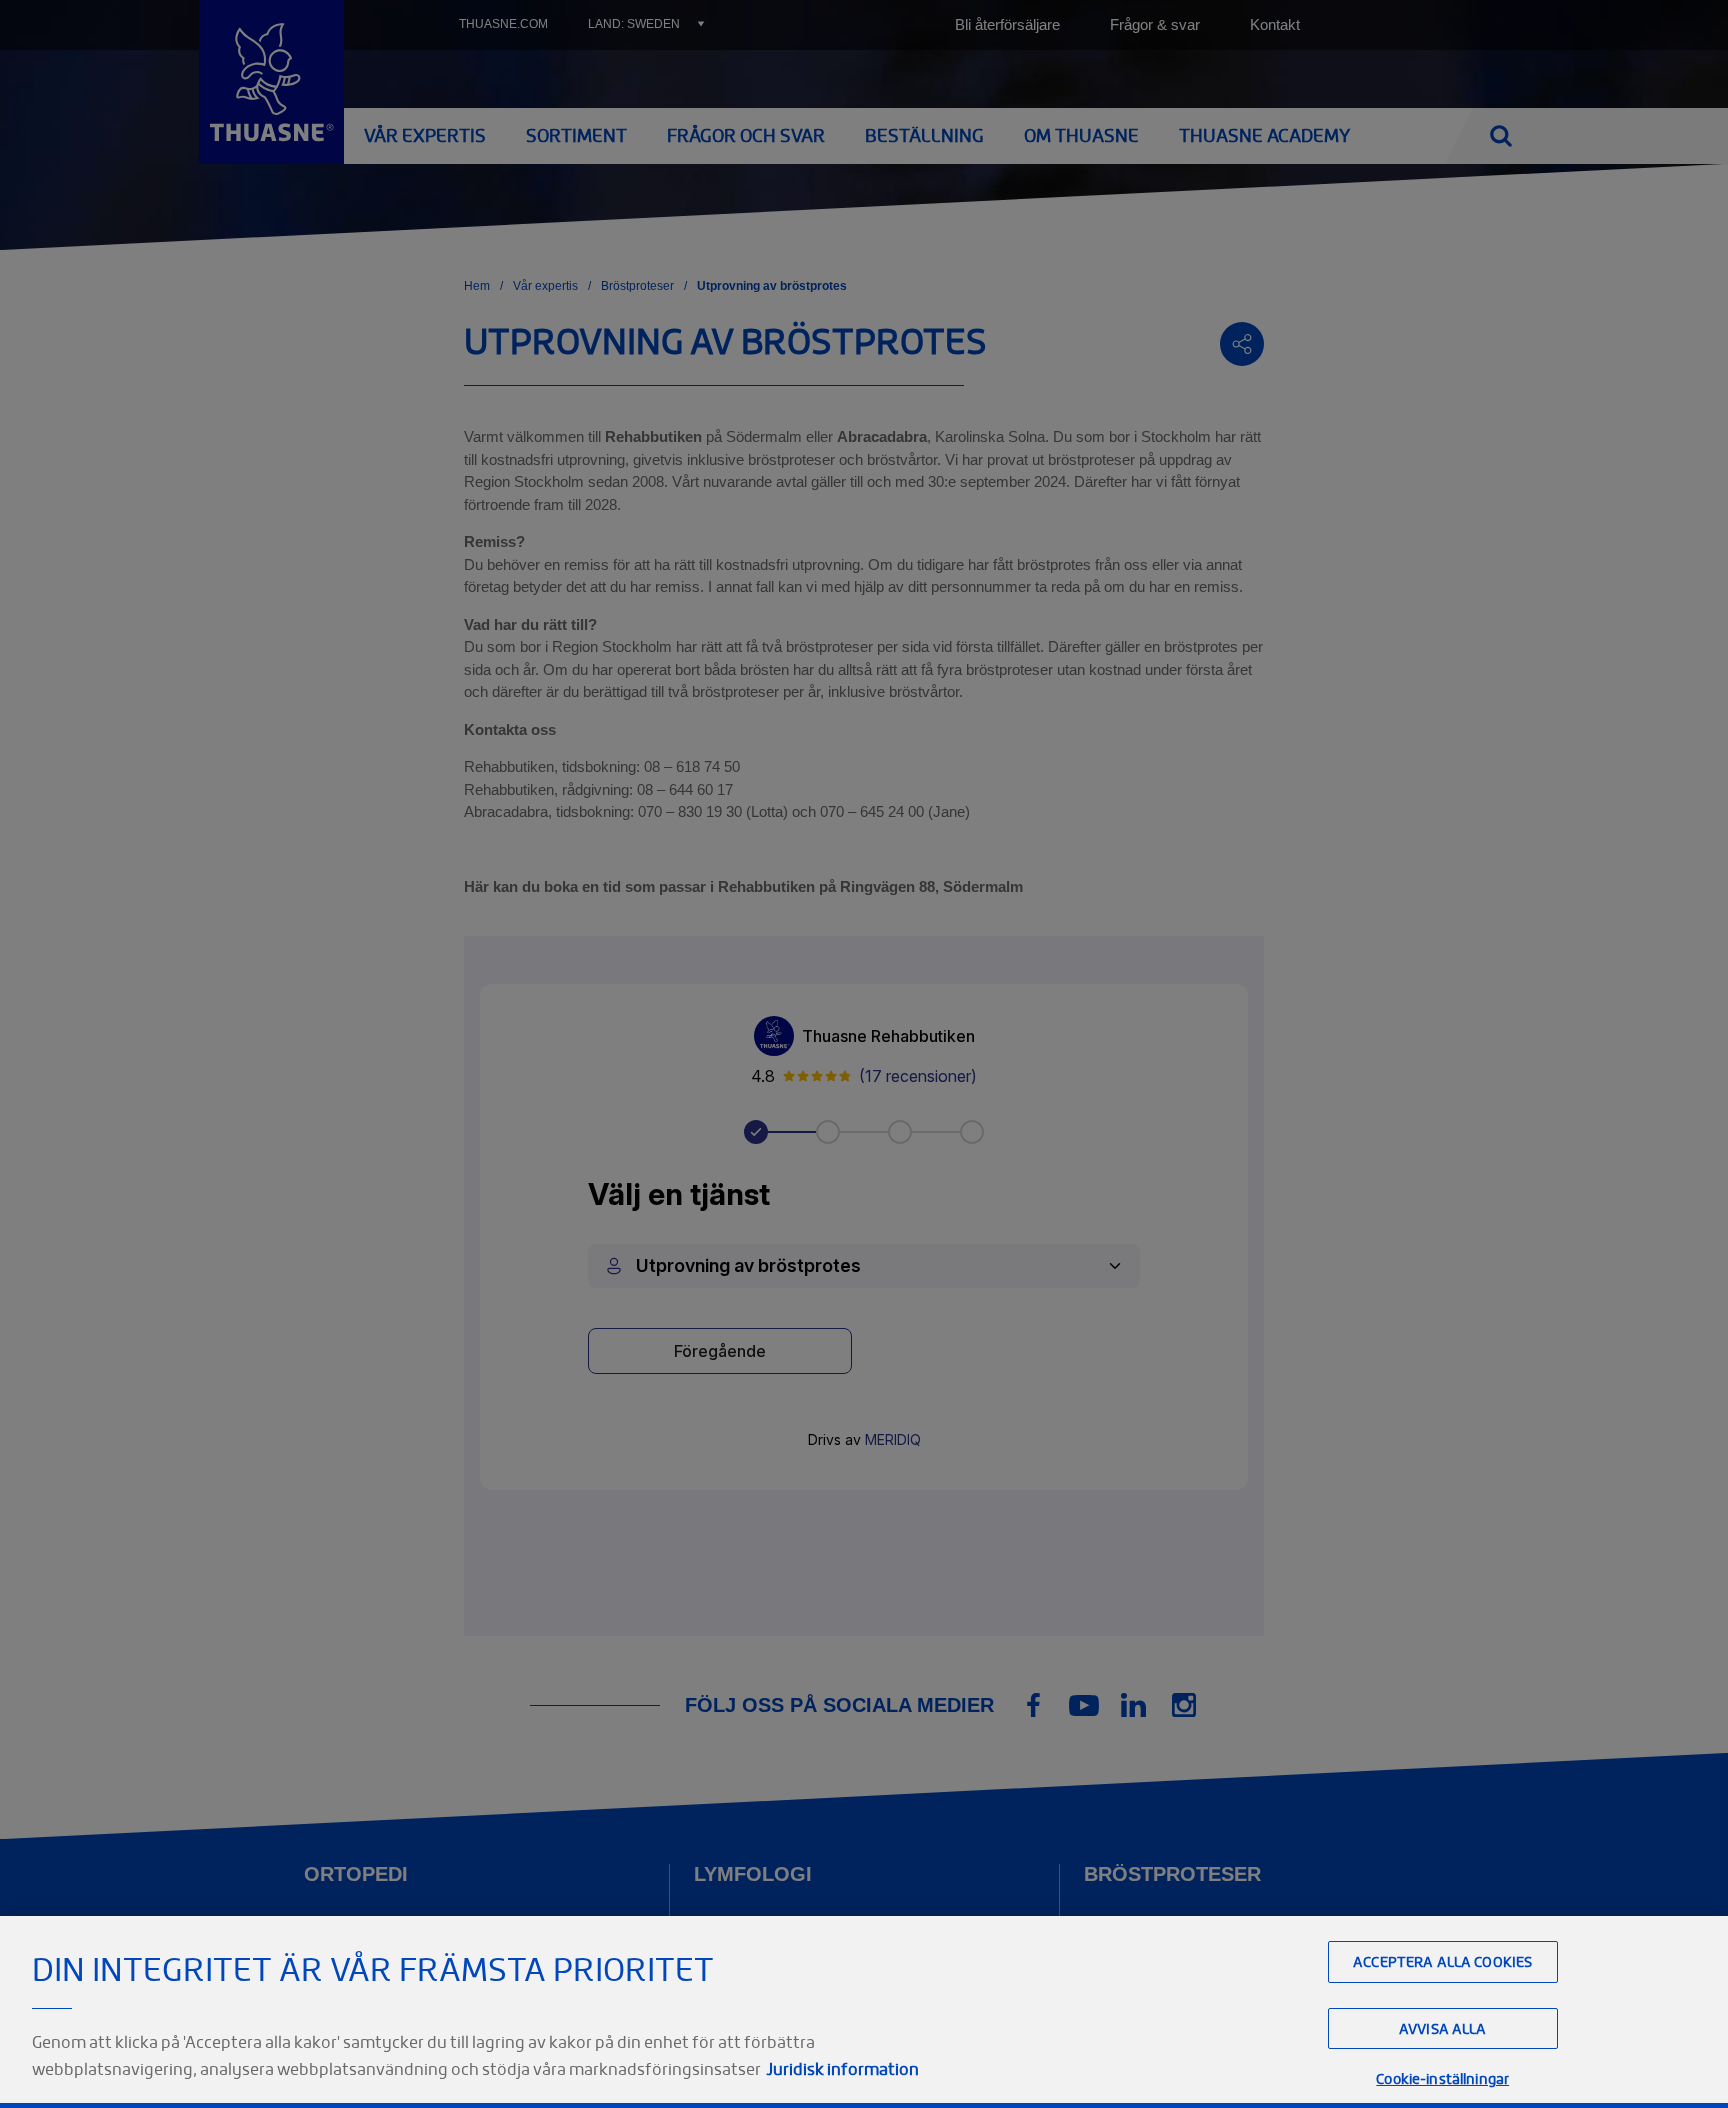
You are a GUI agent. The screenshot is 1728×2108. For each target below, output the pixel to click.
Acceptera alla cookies (1442, 1961)
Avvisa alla (1443, 2028)
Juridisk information (842, 2069)
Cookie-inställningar (1442, 2078)
